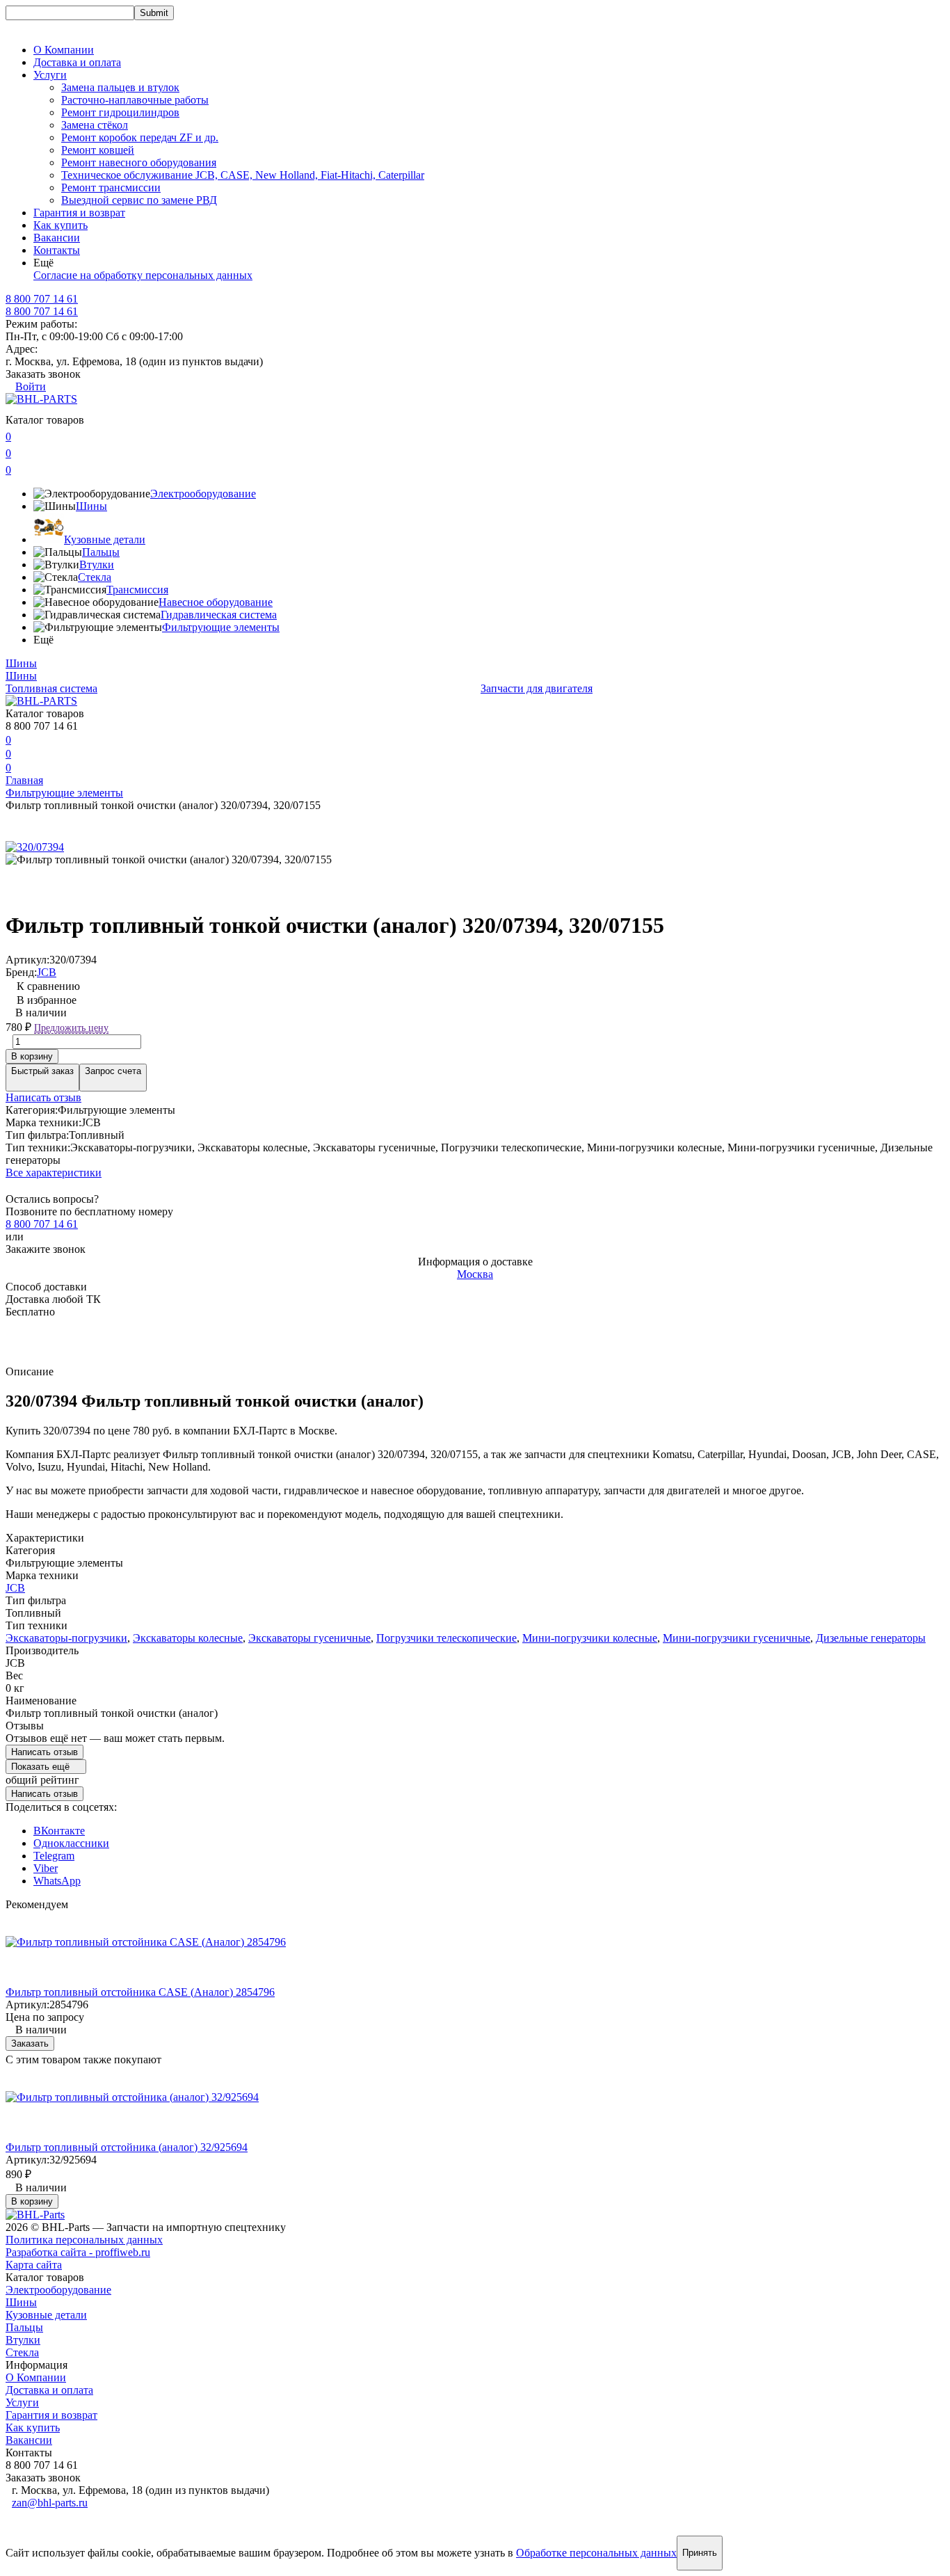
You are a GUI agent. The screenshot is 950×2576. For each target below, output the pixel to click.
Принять (700, 2553)
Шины (91, 506)
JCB (47, 972)
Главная (24, 780)
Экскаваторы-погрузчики (66, 1638)
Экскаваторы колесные (188, 1638)
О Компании (64, 50)
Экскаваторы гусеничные (309, 1638)
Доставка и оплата (77, 62)
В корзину (32, 1056)
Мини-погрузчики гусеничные (736, 1638)
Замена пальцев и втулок (120, 87)
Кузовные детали (105, 539)
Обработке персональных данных (596, 2553)
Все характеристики (54, 1173)
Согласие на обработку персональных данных (143, 275)
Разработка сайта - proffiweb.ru (78, 2252)
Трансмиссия (137, 590)
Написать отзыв (43, 1097)
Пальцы (101, 552)
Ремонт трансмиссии (111, 187)
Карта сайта (34, 2265)
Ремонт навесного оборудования (139, 162)
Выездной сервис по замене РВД (139, 200)
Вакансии (57, 238)
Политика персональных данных (84, 2240)
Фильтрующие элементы (221, 627)
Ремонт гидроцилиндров (120, 112)
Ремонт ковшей (98, 150)
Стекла (95, 577)
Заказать (30, 2043)
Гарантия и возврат (79, 213)
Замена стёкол (95, 125)
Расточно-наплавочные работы (135, 100)
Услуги (22, 2402)
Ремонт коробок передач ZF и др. (140, 137)
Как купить (61, 225)
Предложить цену (71, 1028)
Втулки (97, 565)
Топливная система (51, 688)
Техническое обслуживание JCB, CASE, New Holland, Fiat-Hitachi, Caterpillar (243, 175)
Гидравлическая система (219, 615)
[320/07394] (35, 847)
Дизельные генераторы (871, 1638)
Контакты (57, 250)
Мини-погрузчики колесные (590, 1638)
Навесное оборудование (216, 602)
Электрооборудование (203, 494)
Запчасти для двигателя (537, 688)
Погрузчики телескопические (446, 1638)
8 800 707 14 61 (42, 311)
